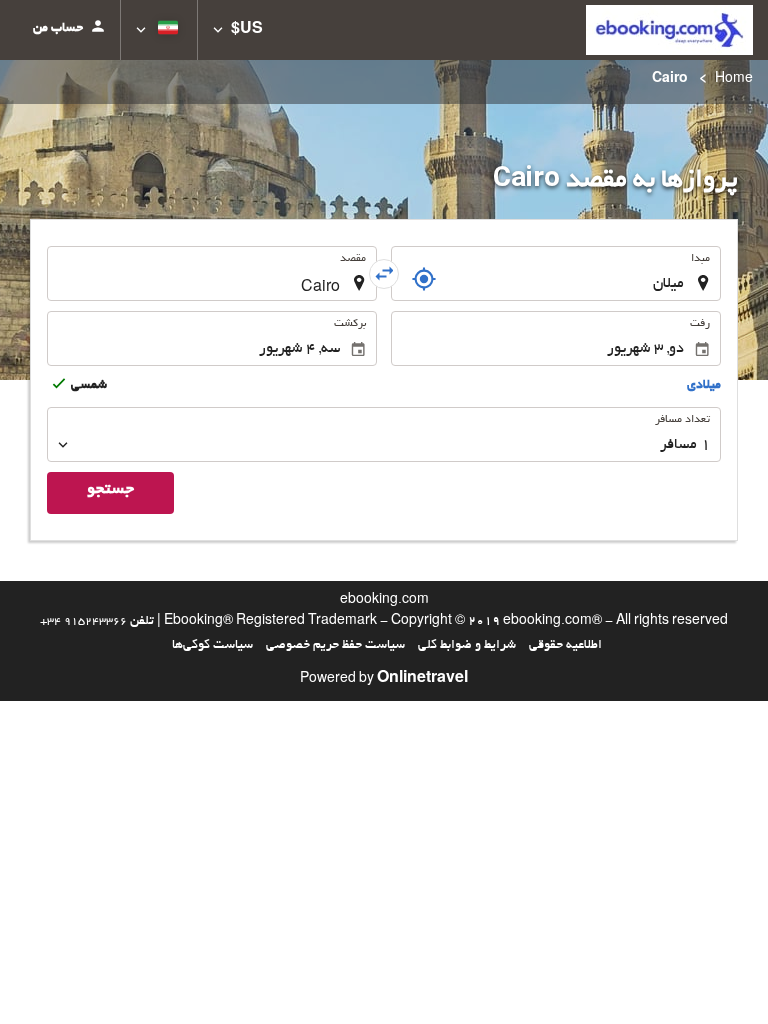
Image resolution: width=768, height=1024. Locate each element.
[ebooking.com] (669, 30)
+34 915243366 (83, 622)
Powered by (384, 680)
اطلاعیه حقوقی (565, 646)
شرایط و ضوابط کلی (467, 646)
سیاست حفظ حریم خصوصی (335, 646)
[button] (238, 30)
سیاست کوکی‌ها (212, 646)
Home (734, 80)
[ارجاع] (424, 279)
